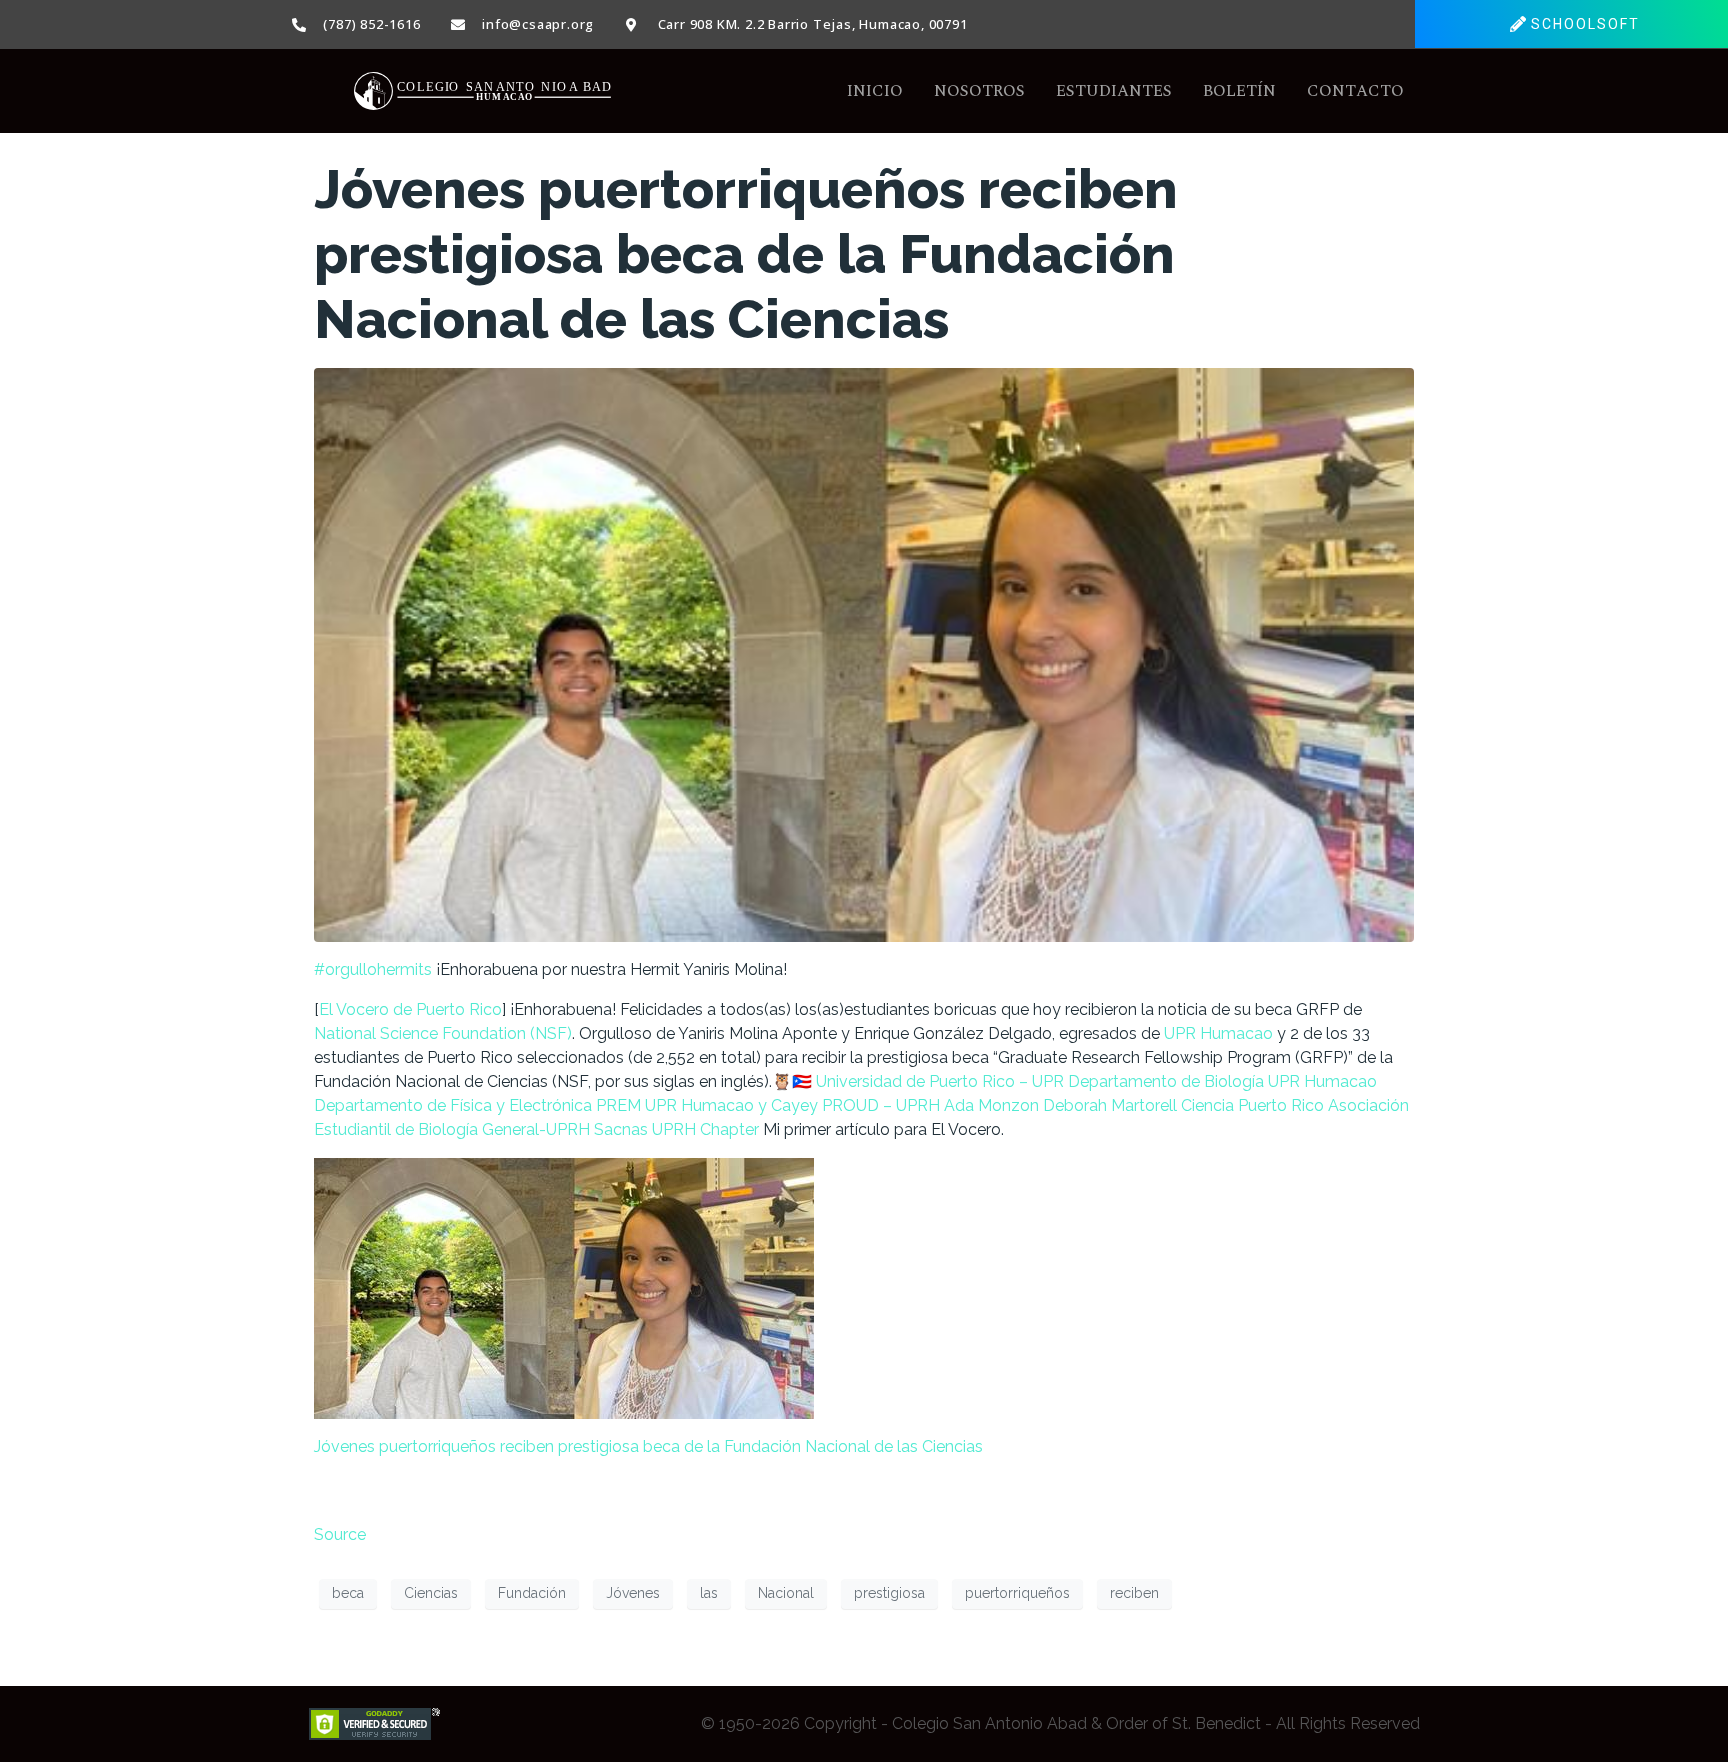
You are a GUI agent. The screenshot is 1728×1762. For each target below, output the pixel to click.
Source (340, 1534)
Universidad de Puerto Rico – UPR (940, 1081)
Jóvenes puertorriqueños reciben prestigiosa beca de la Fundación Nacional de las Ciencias (746, 254)
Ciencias (431, 1593)
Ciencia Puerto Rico (1252, 1105)
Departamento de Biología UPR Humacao (1222, 1081)
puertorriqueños (1017, 1593)
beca (348, 1593)
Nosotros (979, 91)
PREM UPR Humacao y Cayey (707, 1105)
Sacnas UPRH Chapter (676, 1129)
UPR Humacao (1218, 1033)
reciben (1134, 1593)
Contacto (1355, 91)
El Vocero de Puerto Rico (410, 1009)
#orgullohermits (373, 969)
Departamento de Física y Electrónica (453, 1105)
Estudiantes (1114, 91)
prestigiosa (889, 1593)
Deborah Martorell (1110, 1105)
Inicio (875, 91)
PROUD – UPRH (881, 1105)
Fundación (532, 1593)
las (709, 1593)
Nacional (786, 1593)
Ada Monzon (991, 1105)
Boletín (1239, 91)
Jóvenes (633, 1593)
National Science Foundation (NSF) (443, 1033)
